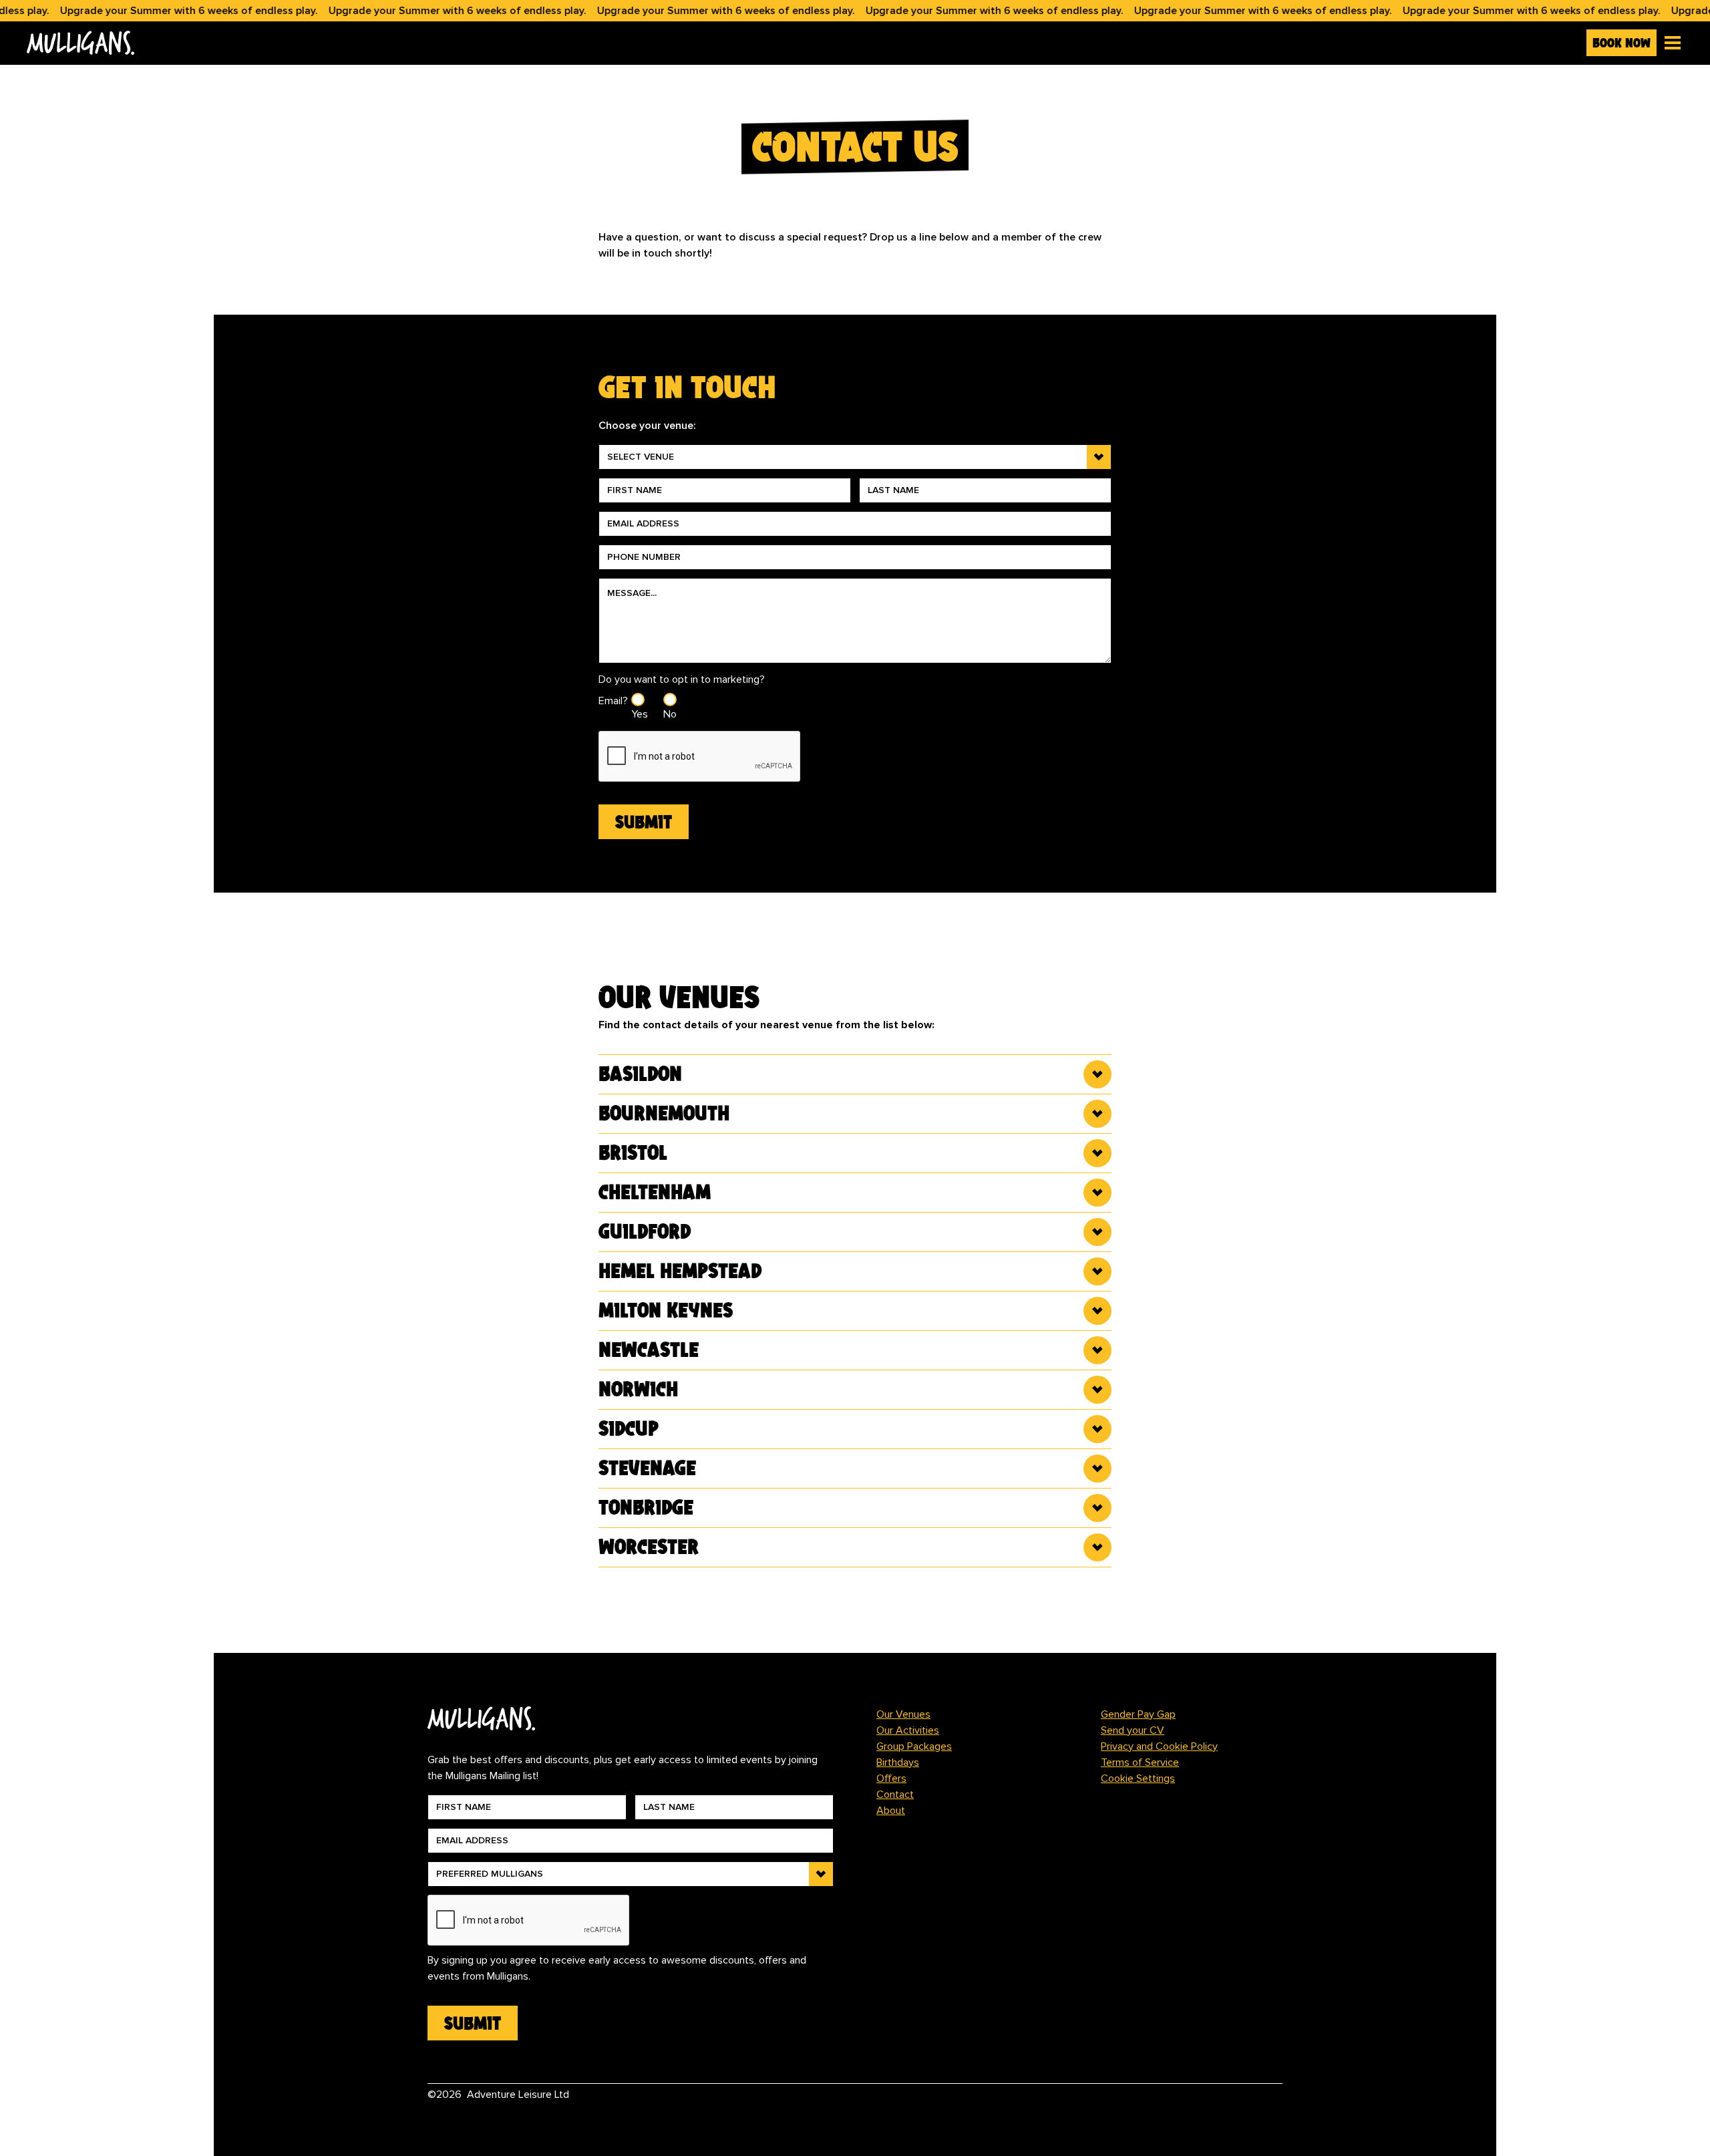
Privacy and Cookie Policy (1159, 1746)
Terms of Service (1140, 1762)
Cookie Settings (1138, 1779)
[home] (801, 43)
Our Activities (908, 1730)
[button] (1670, 43)
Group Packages (914, 1746)
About (891, 1811)
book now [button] (1621, 43)
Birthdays (898, 1762)
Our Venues (903, 1714)
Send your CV (1133, 1730)
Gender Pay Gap (1138, 1714)
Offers (891, 1779)
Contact (895, 1795)
